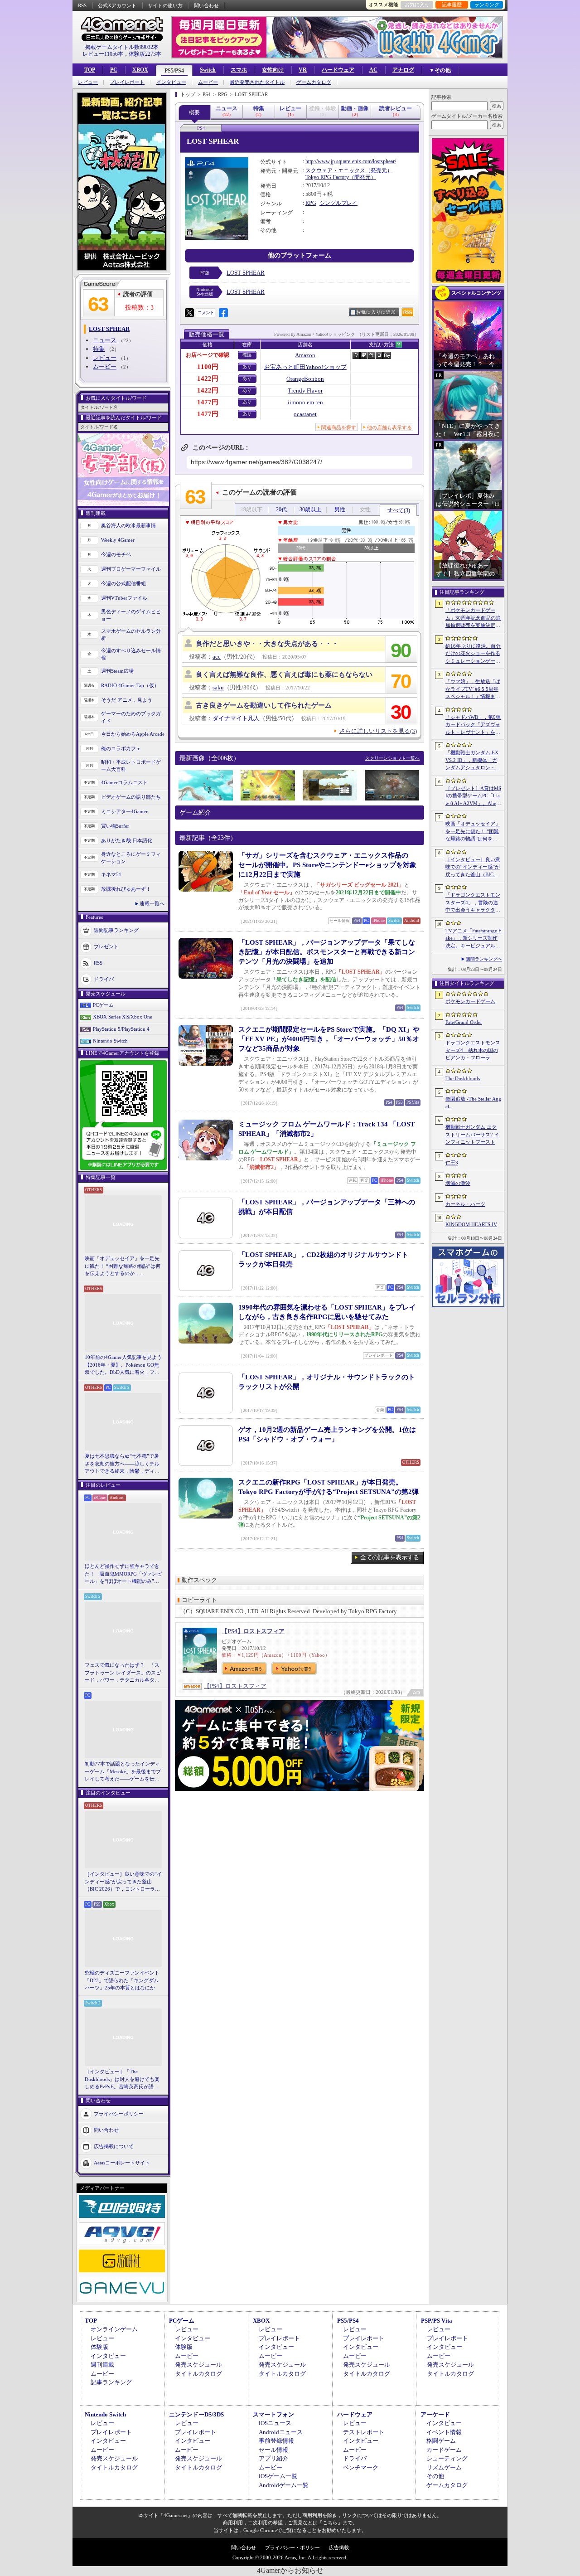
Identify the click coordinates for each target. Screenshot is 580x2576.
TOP (90, 70)
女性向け (273, 70)
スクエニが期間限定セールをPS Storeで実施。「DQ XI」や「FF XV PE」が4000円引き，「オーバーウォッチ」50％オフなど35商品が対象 (329, 1039)
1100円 (208, 367)
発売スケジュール (198, 2365)
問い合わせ (206, 5)
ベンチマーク (361, 2467)
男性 (340, 509)
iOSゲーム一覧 (278, 2476)
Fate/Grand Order (464, 1022)
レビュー (88, 82)
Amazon (305, 355)
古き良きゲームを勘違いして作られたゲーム (264, 705)
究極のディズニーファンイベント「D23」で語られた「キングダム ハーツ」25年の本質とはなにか (122, 1980)
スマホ (239, 70)
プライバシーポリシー (119, 2113)
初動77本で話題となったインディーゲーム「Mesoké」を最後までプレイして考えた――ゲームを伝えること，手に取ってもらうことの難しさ (123, 1772)
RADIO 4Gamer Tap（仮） (130, 685)
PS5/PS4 (174, 71)
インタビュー (171, 82)
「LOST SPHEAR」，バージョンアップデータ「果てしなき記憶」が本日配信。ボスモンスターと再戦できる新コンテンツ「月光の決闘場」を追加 (327, 952)
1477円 (208, 402)
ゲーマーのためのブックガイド (131, 717)
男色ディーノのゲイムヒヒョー (131, 615)
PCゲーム (103, 1005)
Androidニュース (281, 2432)
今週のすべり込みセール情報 (131, 654)
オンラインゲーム (114, 2329)
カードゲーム (444, 2450)
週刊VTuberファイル (124, 598)
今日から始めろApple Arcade (133, 734)
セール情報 (273, 2450)
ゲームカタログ (314, 82)
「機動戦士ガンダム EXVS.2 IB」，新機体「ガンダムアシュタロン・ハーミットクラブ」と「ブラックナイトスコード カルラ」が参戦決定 (473, 761)
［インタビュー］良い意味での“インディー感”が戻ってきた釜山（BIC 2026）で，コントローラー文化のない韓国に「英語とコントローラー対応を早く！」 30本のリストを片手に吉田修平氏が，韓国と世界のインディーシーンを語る (123, 1882)
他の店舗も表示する (389, 427)
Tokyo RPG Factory (327, 177)
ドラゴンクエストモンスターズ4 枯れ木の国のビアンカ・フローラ (473, 1050)
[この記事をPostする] (189, 313)
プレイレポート (127, 82)
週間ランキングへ (484, 959)
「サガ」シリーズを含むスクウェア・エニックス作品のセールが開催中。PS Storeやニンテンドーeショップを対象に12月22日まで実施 (327, 865)
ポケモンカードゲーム (470, 1001)
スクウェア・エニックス (335, 170)
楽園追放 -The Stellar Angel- (473, 1103)
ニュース (105, 340)
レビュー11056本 (103, 54)
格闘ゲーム (441, 2441)
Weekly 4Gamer (118, 540)
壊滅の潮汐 (458, 1183)
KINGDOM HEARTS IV (471, 1224)
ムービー (208, 82)
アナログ (403, 70)
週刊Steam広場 (117, 671)
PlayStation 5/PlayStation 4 (121, 1029)
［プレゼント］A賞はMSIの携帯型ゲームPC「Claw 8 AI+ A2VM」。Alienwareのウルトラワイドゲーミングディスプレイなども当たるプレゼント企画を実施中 (473, 796)
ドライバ (104, 979)
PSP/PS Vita (437, 2321)
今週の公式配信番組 (123, 583)
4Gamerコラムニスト (124, 782)
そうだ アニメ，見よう (127, 700)
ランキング (487, 5)
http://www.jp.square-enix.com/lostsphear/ (351, 161)
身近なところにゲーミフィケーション (131, 858)
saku (218, 687)
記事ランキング (111, 2382)
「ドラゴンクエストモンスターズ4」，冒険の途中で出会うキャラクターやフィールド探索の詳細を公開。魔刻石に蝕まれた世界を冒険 (473, 903)
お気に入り (417, 5)
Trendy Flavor (305, 391)
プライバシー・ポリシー (292, 2547)
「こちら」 (330, 2523)
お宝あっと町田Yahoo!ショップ (305, 367)
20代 (281, 509)
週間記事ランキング (116, 930)
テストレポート (364, 2432)
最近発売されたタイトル (257, 82)
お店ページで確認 (208, 355)
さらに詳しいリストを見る (378, 731)
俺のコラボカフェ (121, 748)
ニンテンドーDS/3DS (196, 2414)
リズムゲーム (444, 2467)
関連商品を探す (339, 427)
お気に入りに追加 (376, 312)
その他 (435, 2476)
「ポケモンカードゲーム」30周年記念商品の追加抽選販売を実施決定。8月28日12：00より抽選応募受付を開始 (473, 618)
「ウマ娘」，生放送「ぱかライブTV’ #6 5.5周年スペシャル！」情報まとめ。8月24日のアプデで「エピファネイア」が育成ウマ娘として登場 (473, 689)
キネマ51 (111, 874)
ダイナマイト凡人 (236, 718)
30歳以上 (310, 509)
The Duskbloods (463, 1078)
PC (114, 70)
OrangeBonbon (305, 379)
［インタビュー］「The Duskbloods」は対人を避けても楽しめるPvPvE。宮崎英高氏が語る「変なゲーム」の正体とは (122, 2080)
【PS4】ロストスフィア (253, 1631)
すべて (399, 510)
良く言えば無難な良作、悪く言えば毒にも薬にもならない (284, 674)
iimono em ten (305, 402)
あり (247, 366)
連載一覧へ (152, 903)
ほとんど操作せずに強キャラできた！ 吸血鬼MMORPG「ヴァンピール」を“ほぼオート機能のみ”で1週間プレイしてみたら (123, 1574)
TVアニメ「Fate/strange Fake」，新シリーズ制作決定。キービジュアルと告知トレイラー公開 (473, 939)
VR (303, 70)
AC (373, 70)
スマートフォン (273, 2414)
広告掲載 (339, 2547)
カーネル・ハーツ (465, 1204)
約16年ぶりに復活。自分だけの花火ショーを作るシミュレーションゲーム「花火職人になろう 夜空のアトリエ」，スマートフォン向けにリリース (473, 654)
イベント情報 (444, 2432)
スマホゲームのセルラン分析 (131, 635)
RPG (311, 203)
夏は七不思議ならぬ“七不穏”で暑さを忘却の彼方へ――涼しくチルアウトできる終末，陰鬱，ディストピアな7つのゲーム (122, 1464)
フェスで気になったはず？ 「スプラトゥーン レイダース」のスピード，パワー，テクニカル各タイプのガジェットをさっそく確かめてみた (123, 1673)
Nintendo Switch (110, 1041)
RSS (82, 5)
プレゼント (106, 946)
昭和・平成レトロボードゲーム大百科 (131, 766)
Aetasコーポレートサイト (122, 2162)
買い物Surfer (115, 826)
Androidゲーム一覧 (284, 2485)
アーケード (435, 2414)
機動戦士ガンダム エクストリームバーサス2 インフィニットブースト (472, 1134)
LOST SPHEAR (246, 273)
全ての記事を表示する (390, 1557)
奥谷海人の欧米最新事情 (128, 525)
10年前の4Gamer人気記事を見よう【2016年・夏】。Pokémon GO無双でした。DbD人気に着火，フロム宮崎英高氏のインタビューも (123, 1365)
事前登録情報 (276, 2441)
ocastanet (305, 414)
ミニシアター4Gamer (124, 811)
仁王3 (452, 1163)
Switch (208, 70)
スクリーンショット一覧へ (392, 758)
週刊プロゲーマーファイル (131, 569)
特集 (99, 349)
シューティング (447, 2458)
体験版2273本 (145, 54)
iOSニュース (275, 2423)
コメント (206, 313)
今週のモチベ (116, 554)
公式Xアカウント (117, 5)
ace (217, 657)
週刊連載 (102, 2365)
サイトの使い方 (165, 5)
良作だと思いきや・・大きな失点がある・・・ (267, 644)
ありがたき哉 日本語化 (127, 840)
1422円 (208, 378)
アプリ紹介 (273, 2458)
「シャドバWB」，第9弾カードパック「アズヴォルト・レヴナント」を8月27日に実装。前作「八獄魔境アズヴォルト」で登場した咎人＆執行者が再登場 (473, 725)
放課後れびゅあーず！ (126, 889)
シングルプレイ (338, 203)
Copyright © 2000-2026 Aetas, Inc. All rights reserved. (290, 2557)
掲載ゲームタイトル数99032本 (122, 47)
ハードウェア (338, 70)
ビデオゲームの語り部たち (131, 797)
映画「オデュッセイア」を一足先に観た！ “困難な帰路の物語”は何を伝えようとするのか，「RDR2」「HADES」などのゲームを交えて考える (123, 1266)
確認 (247, 355)
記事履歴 (452, 5)
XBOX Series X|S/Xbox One (123, 1017)
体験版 (99, 2347)
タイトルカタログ (198, 2374)
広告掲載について (114, 2146)
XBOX (140, 70)
